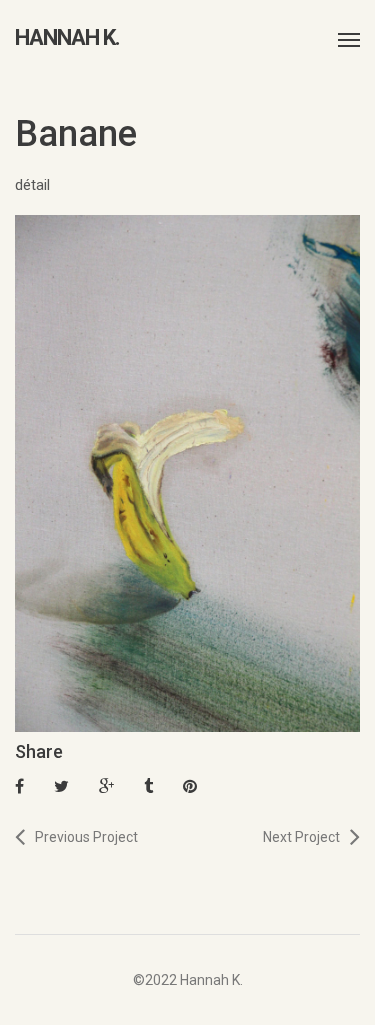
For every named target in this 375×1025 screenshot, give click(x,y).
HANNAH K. (67, 38)
